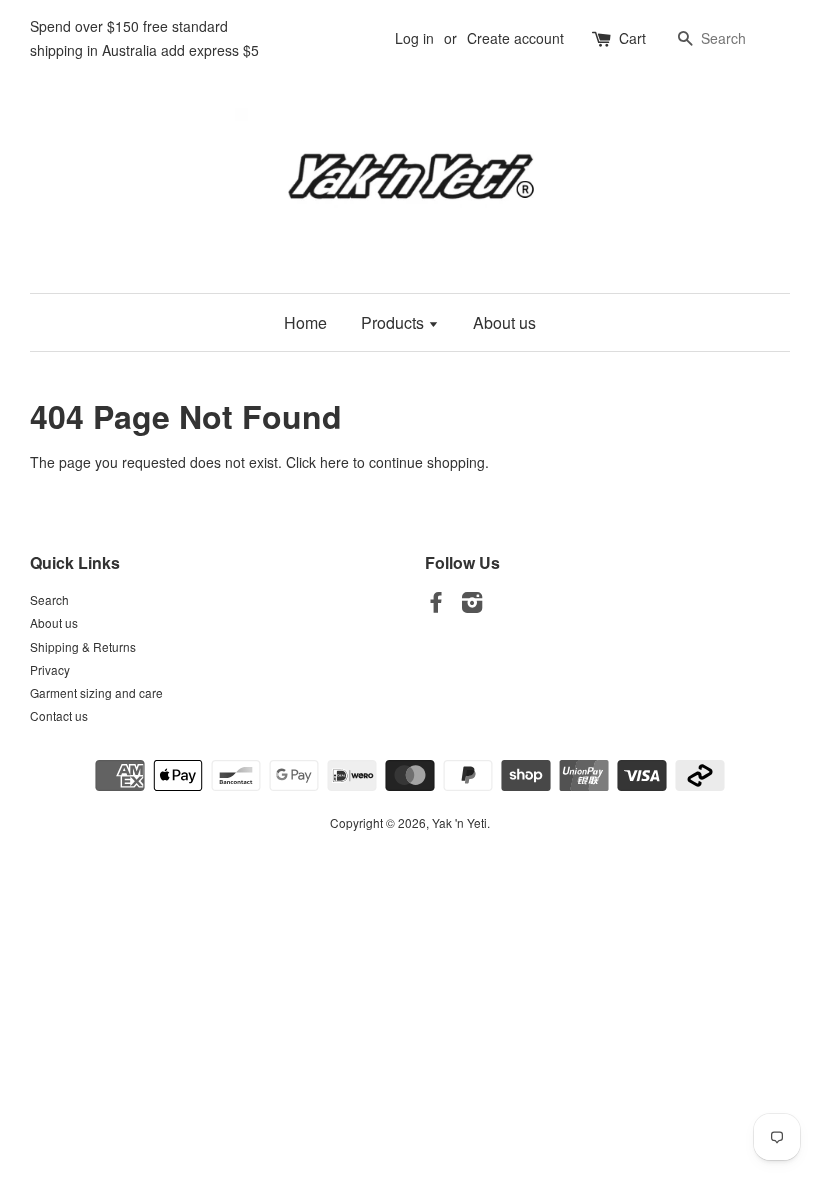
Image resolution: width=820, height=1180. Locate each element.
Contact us (59, 715)
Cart (632, 38)
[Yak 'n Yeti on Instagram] (472, 605)
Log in (414, 38)
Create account (515, 38)
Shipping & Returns (83, 646)
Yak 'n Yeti (459, 822)
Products (394, 322)
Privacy (50, 669)
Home (305, 322)
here (334, 462)
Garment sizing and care (96, 692)
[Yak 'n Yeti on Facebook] (436, 605)
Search (49, 599)
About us (504, 322)
